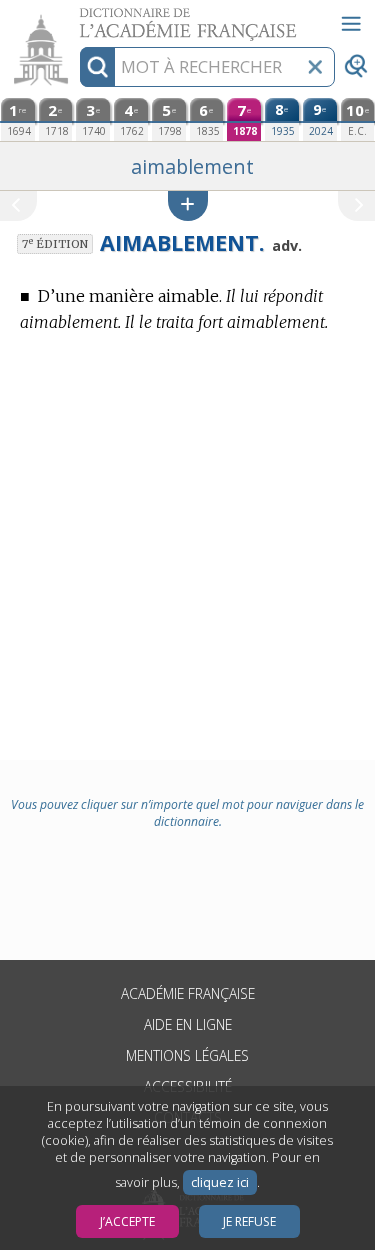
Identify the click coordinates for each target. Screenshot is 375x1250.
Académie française (188, 993)
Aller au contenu (77, 17)
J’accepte (127, 1221)
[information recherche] (97, 67)
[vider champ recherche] (315, 67)
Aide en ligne (188, 1024)
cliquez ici (220, 1182)
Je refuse (249, 1221)
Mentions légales (187, 1055)
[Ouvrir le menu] (351, 24)
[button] (188, 205)
